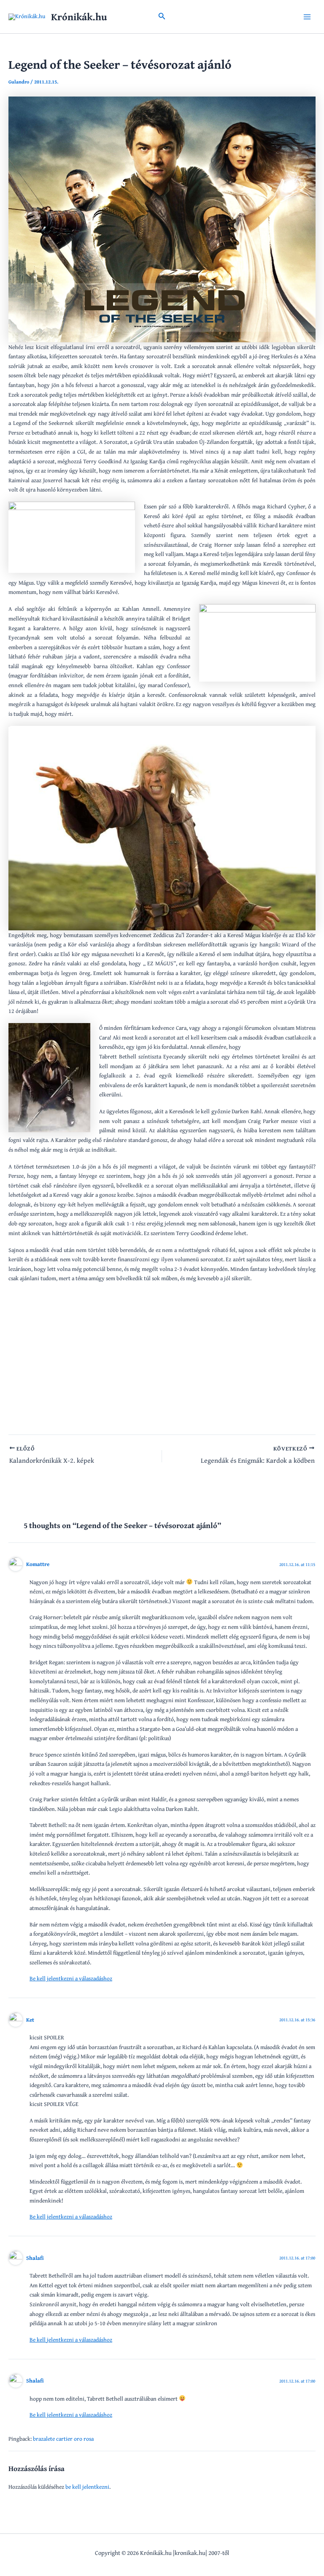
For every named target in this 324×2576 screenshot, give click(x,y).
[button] (162, 17)
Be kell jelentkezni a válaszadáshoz (71, 1978)
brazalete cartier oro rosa (63, 2439)
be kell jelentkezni (87, 2487)
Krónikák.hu (79, 17)
